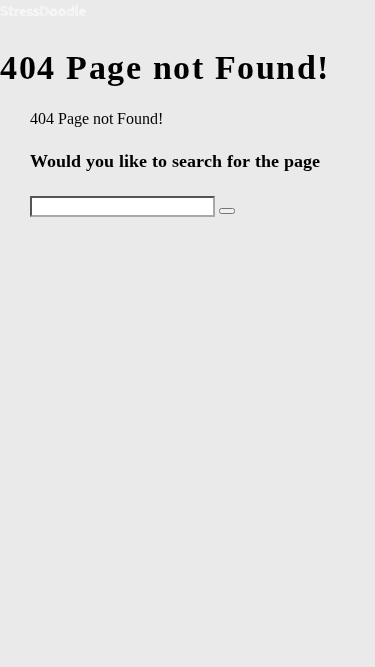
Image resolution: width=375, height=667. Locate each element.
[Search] (227, 211)
